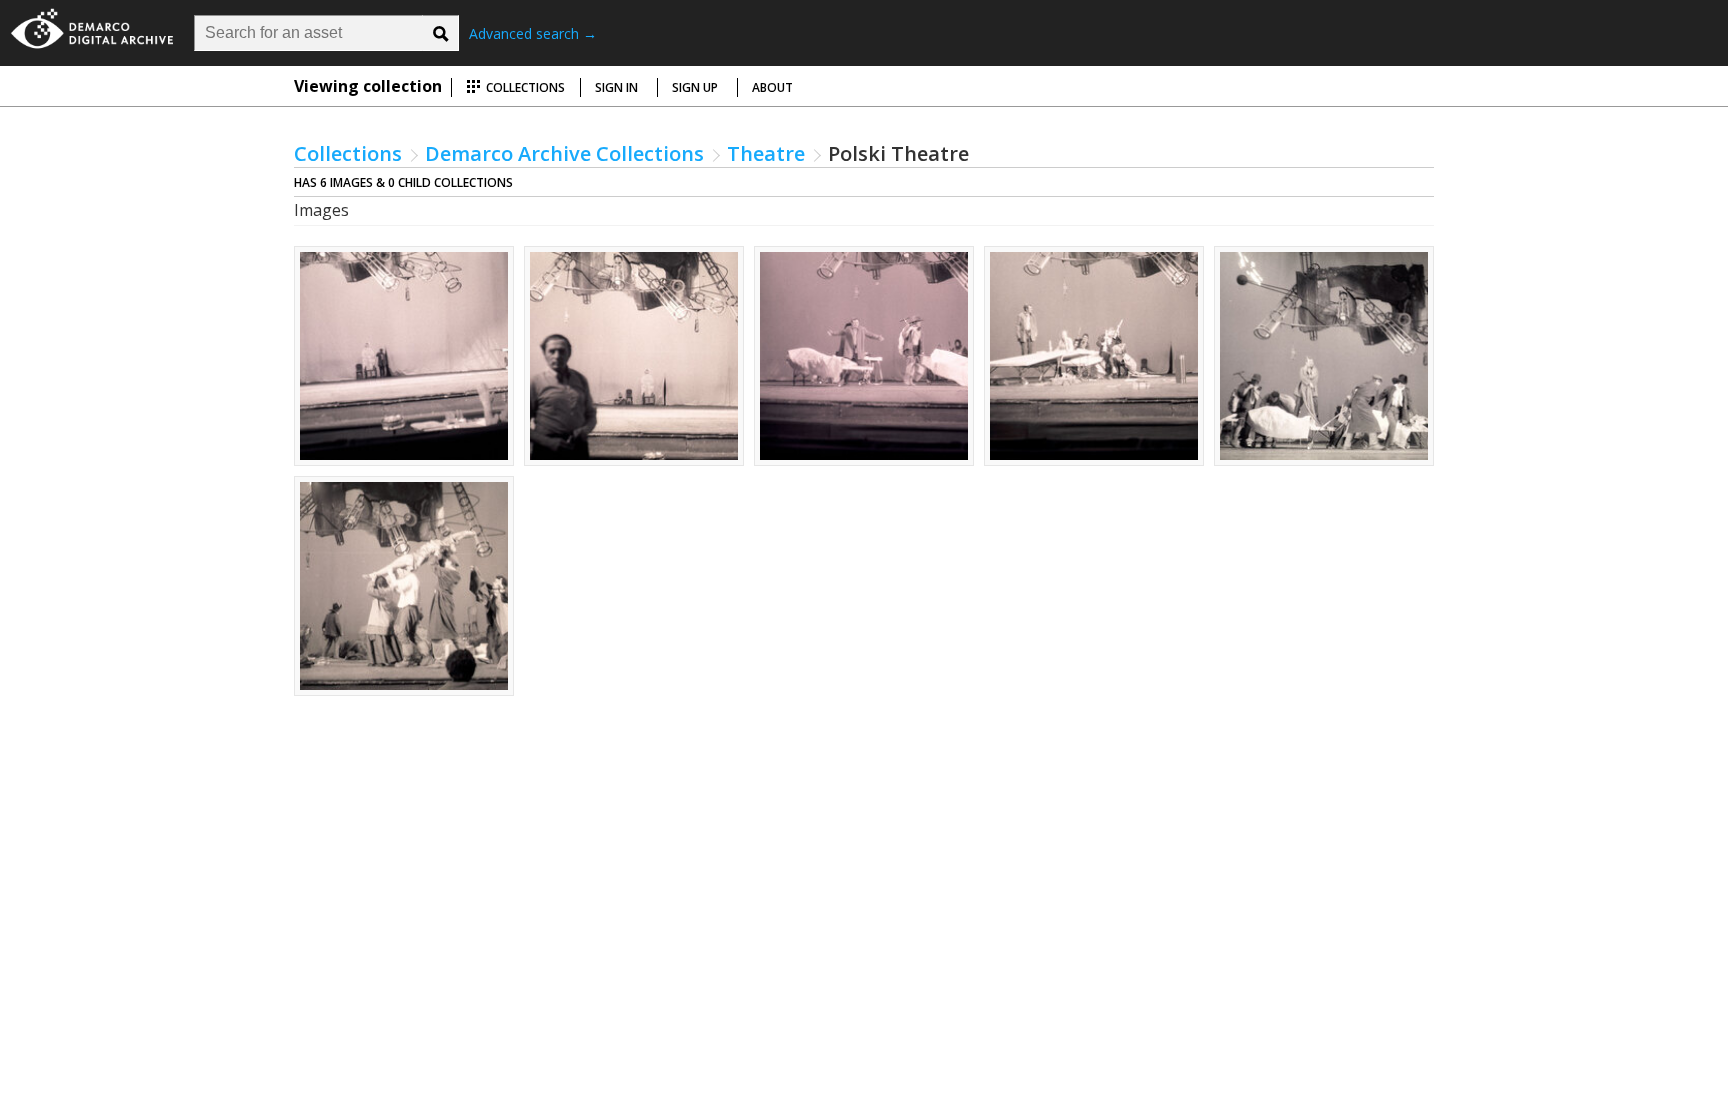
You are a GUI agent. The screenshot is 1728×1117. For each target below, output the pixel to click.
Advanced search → (533, 33)
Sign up (695, 87)
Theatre (766, 153)
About (772, 87)
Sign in (616, 87)
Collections (524, 87)
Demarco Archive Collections (564, 153)
